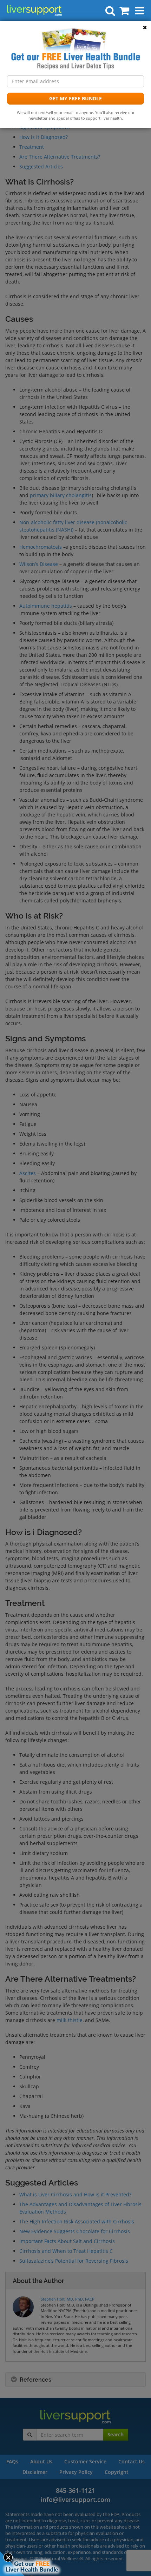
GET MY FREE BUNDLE (75, 98)
